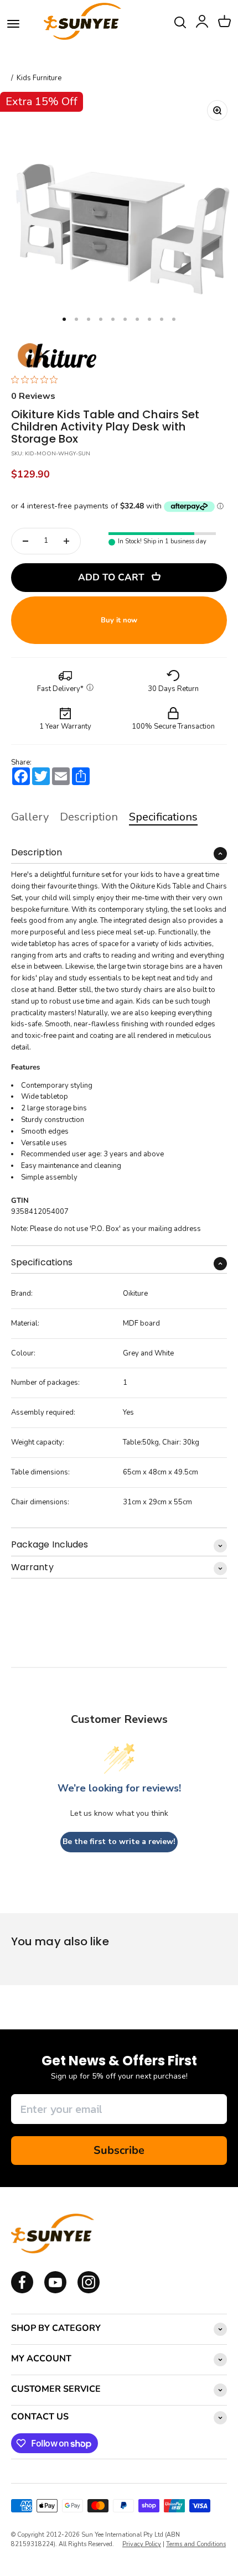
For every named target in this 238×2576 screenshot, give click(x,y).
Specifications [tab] (163, 817)
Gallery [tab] (30, 817)
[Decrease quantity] (25, 541)
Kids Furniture (39, 78)
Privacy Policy (142, 2544)
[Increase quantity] (66, 541)
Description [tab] (89, 817)
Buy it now (119, 620)
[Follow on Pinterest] (89, 2291)
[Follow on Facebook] (22, 2291)
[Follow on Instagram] (55, 2291)
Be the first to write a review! (119, 1842)
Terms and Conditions (196, 2544)
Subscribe (119, 2150)
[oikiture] (57, 356)
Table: (133, 1442)
